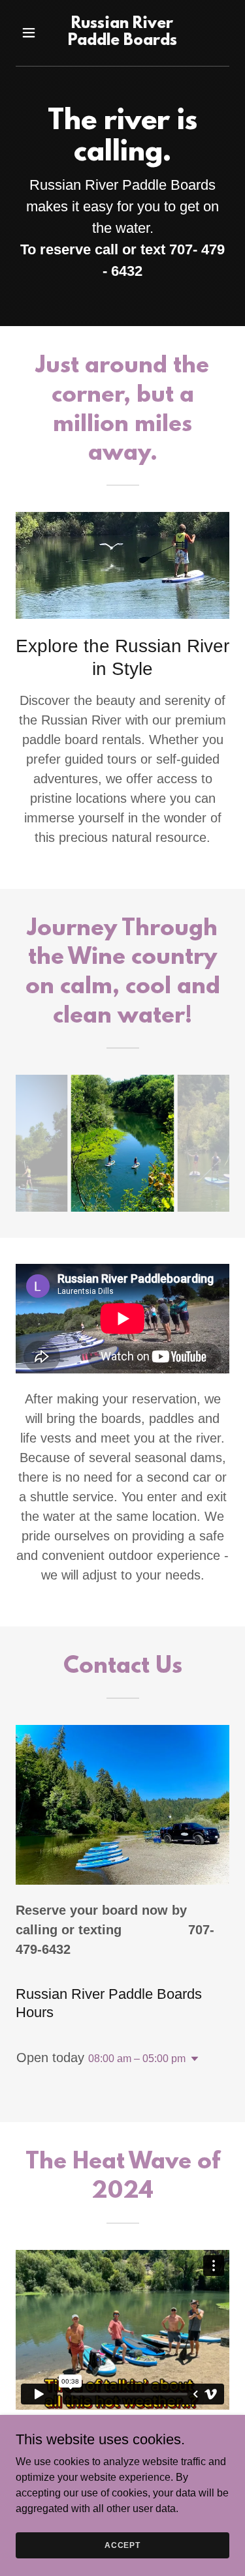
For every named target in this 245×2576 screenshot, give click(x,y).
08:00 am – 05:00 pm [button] (137, 2059)
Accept (122, 2545)
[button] (32, 33)
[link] (122, 41)
